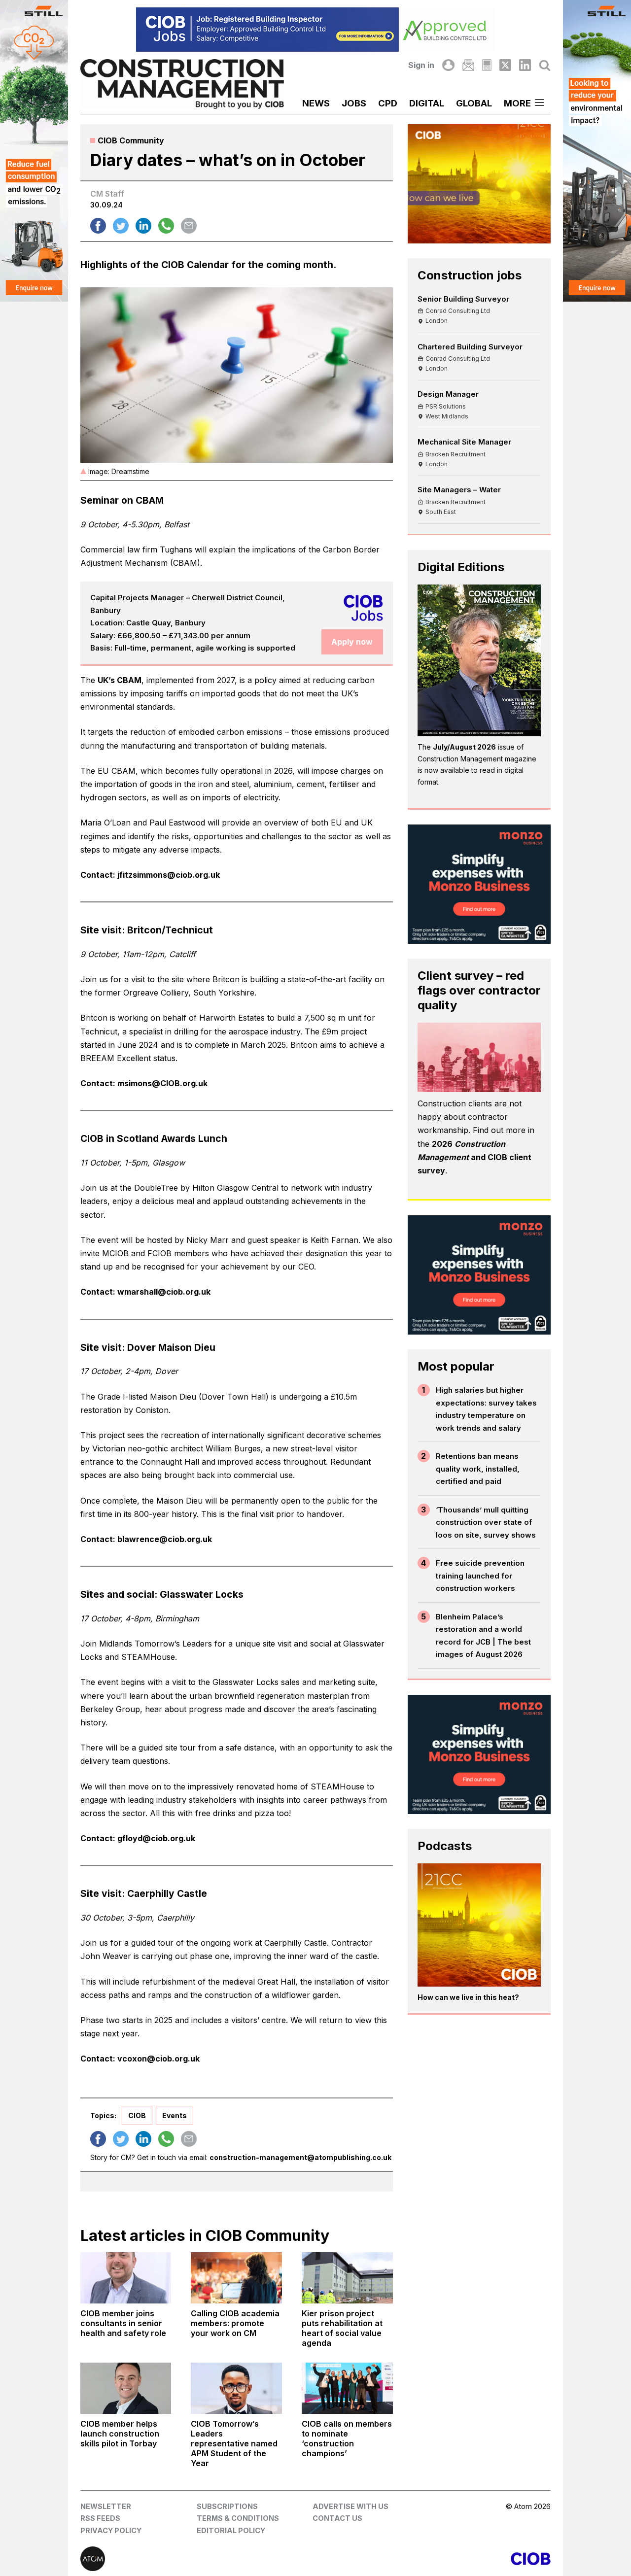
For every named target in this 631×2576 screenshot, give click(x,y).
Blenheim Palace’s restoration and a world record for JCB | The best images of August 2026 (483, 1636)
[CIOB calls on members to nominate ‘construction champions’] (347, 2388)
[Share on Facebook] (98, 226)
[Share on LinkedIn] (143, 226)
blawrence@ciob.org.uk (165, 1539)
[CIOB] (433, 2559)
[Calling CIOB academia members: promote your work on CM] (236, 2278)
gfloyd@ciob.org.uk (156, 1838)
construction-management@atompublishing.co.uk (300, 2157)
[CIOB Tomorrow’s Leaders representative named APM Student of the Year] (236, 2388)
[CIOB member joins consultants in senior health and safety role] (126, 2278)
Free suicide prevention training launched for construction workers (480, 1576)
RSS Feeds (100, 2518)
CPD (388, 103)
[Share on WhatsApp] (166, 226)
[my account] (448, 65)
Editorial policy (231, 2530)
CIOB (137, 2115)
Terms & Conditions (238, 2518)
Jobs (354, 103)
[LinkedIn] (525, 65)
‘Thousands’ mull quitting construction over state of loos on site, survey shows (486, 1522)
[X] (505, 65)
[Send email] (189, 226)
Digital (427, 103)
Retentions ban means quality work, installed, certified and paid (478, 1469)
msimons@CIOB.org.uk (162, 1083)
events (175, 2115)
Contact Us (337, 2518)
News (316, 103)
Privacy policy (111, 2530)
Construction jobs (470, 275)
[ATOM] (198, 2559)
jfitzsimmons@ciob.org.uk (169, 875)
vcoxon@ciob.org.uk (158, 2059)
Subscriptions (227, 2506)
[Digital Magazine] (487, 65)
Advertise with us (351, 2506)
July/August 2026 (464, 747)
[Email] (468, 65)
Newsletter (106, 2506)
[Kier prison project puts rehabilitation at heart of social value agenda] (347, 2278)
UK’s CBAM (120, 680)
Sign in (421, 65)
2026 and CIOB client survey (474, 1157)
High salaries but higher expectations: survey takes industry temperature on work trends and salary (486, 1409)
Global (474, 103)
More (517, 103)
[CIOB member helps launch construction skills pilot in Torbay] (126, 2388)
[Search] (545, 65)
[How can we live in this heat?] (479, 1925)
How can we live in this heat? (468, 1997)
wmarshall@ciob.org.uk (164, 1292)
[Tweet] (121, 226)
